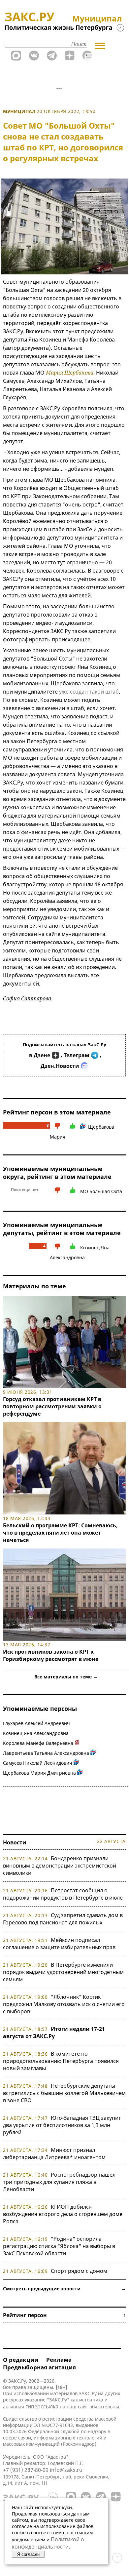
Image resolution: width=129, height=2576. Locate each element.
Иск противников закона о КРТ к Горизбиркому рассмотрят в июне (51, 1655)
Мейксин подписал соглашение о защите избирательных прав (59, 1944)
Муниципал (19, 111)
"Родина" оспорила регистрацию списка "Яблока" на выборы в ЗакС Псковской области (59, 2246)
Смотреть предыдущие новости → (64, 2289)
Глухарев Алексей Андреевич (36, 1723)
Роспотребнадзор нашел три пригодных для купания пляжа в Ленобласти (59, 2182)
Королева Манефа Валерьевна (38, 1743)
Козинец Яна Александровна (36, 1733)
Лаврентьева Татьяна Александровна (46, 1753)
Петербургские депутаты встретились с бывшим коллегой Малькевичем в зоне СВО (64, 2093)
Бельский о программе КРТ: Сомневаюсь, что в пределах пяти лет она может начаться (60, 1533)
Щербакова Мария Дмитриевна (39, 1773)
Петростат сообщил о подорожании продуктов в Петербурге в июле (63, 1894)
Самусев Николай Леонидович (38, 1763)
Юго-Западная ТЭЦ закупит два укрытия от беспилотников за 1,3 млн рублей (62, 2125)
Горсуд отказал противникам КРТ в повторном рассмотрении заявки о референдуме (52, 1406)
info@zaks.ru (66, 2470)
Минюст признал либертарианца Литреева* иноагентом (54, 2153)
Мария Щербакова (70, 373)
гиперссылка (42, 2406)
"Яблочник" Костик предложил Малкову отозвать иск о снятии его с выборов (64, 2004)
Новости (15, 1842)
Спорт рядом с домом (79, 2271)
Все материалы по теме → (66, 1677)
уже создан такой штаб (89, 692)
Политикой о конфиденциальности (48, 2543)
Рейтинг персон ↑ (64, 2315)
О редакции (21, 2360)
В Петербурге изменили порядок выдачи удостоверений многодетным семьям (63, 1972)
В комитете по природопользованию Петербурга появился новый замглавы (61, 2061)
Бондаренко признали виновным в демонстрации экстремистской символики (60, 1866)
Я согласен (28, 2554)
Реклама (59, 2360)
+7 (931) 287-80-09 (26, 2470)
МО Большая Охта (101, 1191)
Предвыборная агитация (39, 2367)
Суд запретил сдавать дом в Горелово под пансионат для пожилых (63, 1919)
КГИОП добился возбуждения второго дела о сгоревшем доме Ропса (63, 2214)
